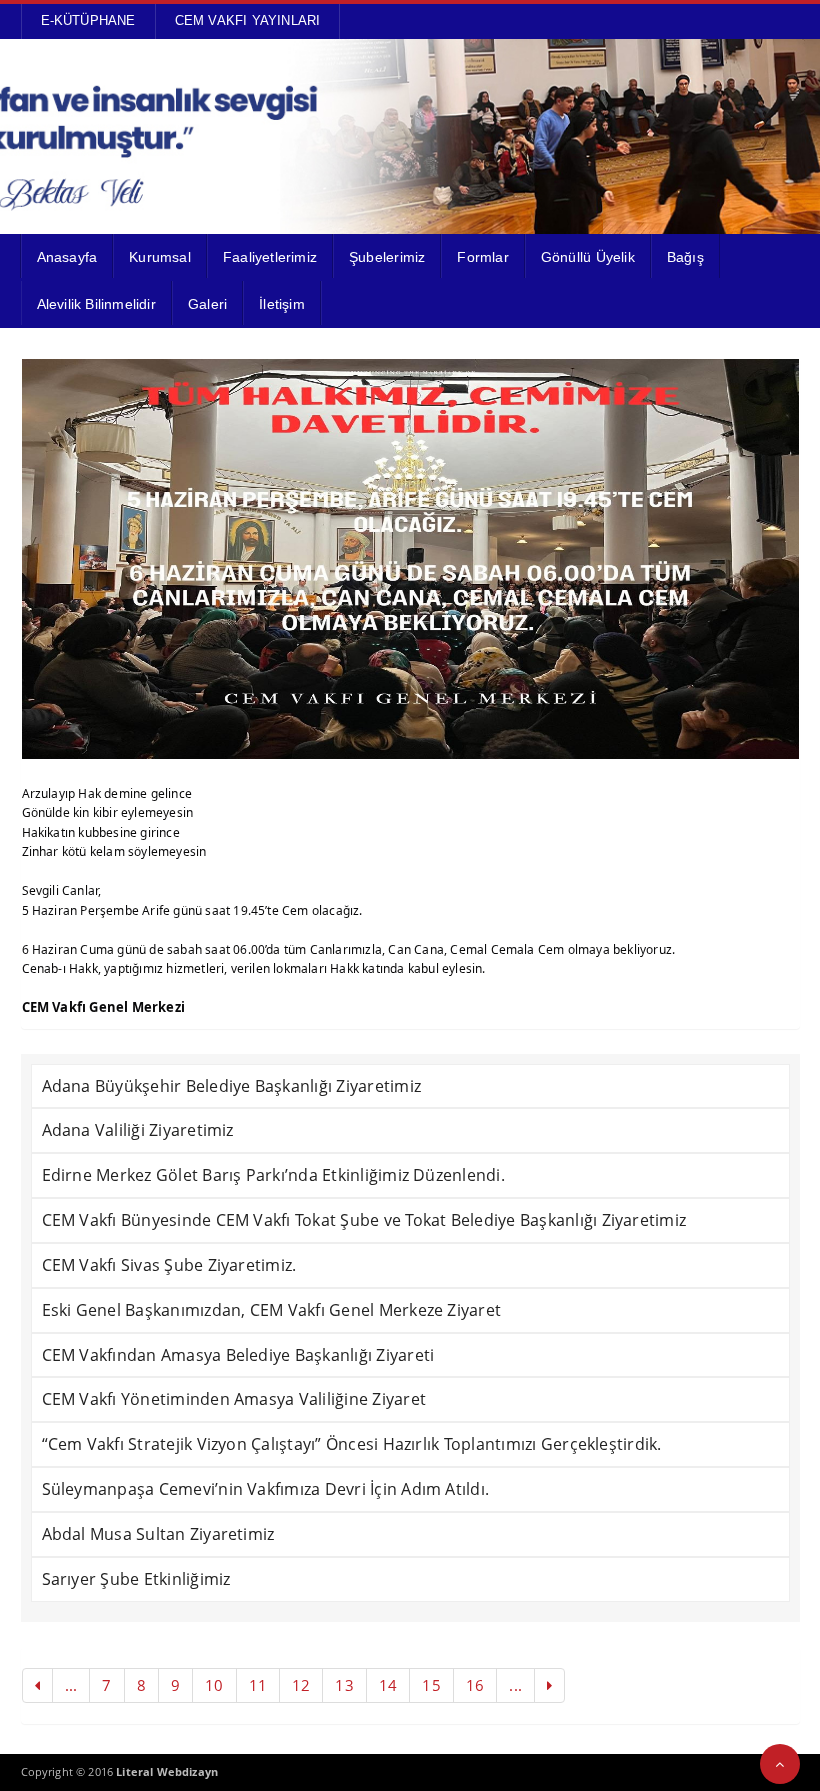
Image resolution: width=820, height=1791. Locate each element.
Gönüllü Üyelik (588, 257)
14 (388, 1685)
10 (214, 1685)
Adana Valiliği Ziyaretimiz (138, 1130)
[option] (410, 559)
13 (344, 1685)
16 (475, 1685)
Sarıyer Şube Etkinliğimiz (136, 1579)
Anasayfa (67, 257)
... (71, 1685)
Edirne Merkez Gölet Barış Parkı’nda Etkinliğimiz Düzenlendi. (273, 1175)
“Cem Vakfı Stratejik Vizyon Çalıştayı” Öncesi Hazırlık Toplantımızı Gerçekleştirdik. (352, 1444)
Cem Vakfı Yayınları (248, 20)
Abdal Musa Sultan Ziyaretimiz (158, 1534)
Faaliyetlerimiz (270, 257)
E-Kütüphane (88, 20)
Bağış (685, 257)
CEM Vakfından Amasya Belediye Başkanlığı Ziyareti (238, 1355)
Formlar (482, 257)
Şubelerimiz (387, 257)
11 (258, 1685)
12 (301, 1685)
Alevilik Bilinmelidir (96, 304)
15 (431, 1685)
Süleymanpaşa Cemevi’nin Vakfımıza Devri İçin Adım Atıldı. (266, 1489)
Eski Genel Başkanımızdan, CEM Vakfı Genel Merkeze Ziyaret (272, 1310)
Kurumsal (160, 257)
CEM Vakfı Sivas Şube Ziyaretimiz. (169, 1265)
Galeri (207, 304)
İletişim (282, 304)
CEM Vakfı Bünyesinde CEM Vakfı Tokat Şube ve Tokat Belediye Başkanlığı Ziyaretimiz (364, 1220)
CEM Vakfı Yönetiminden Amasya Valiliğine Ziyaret (234, 1399)
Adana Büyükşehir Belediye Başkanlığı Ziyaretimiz (232, 1086)
